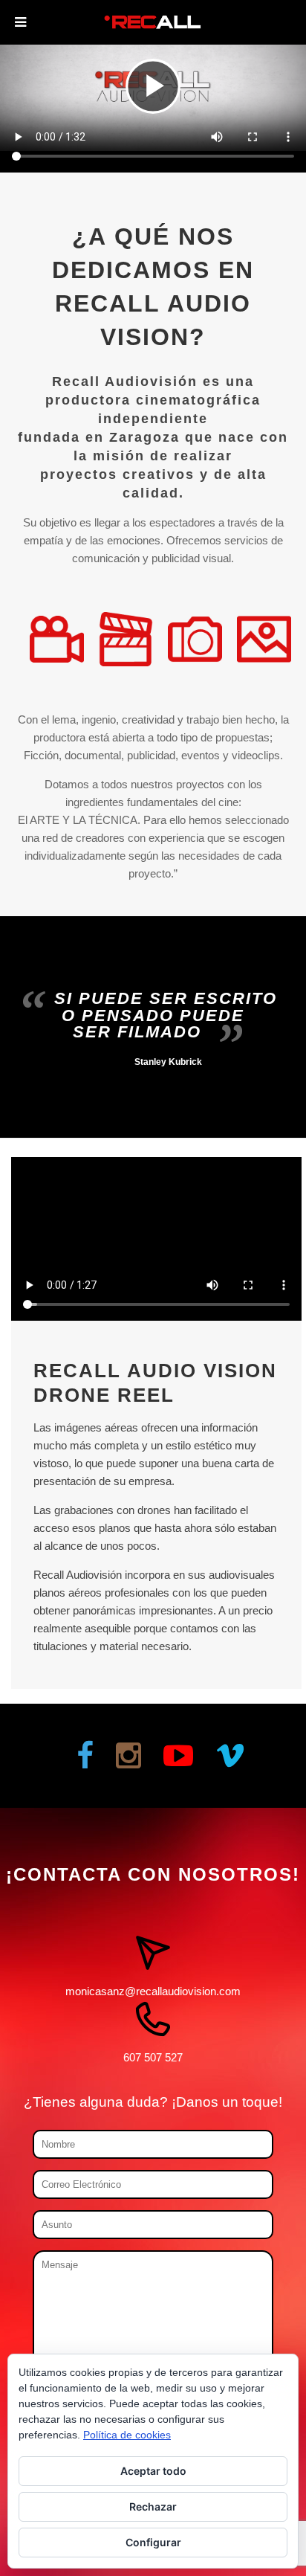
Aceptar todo (153, 2471)
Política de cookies (127, 2435)
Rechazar (153, 2506)
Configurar (153, 2542)
